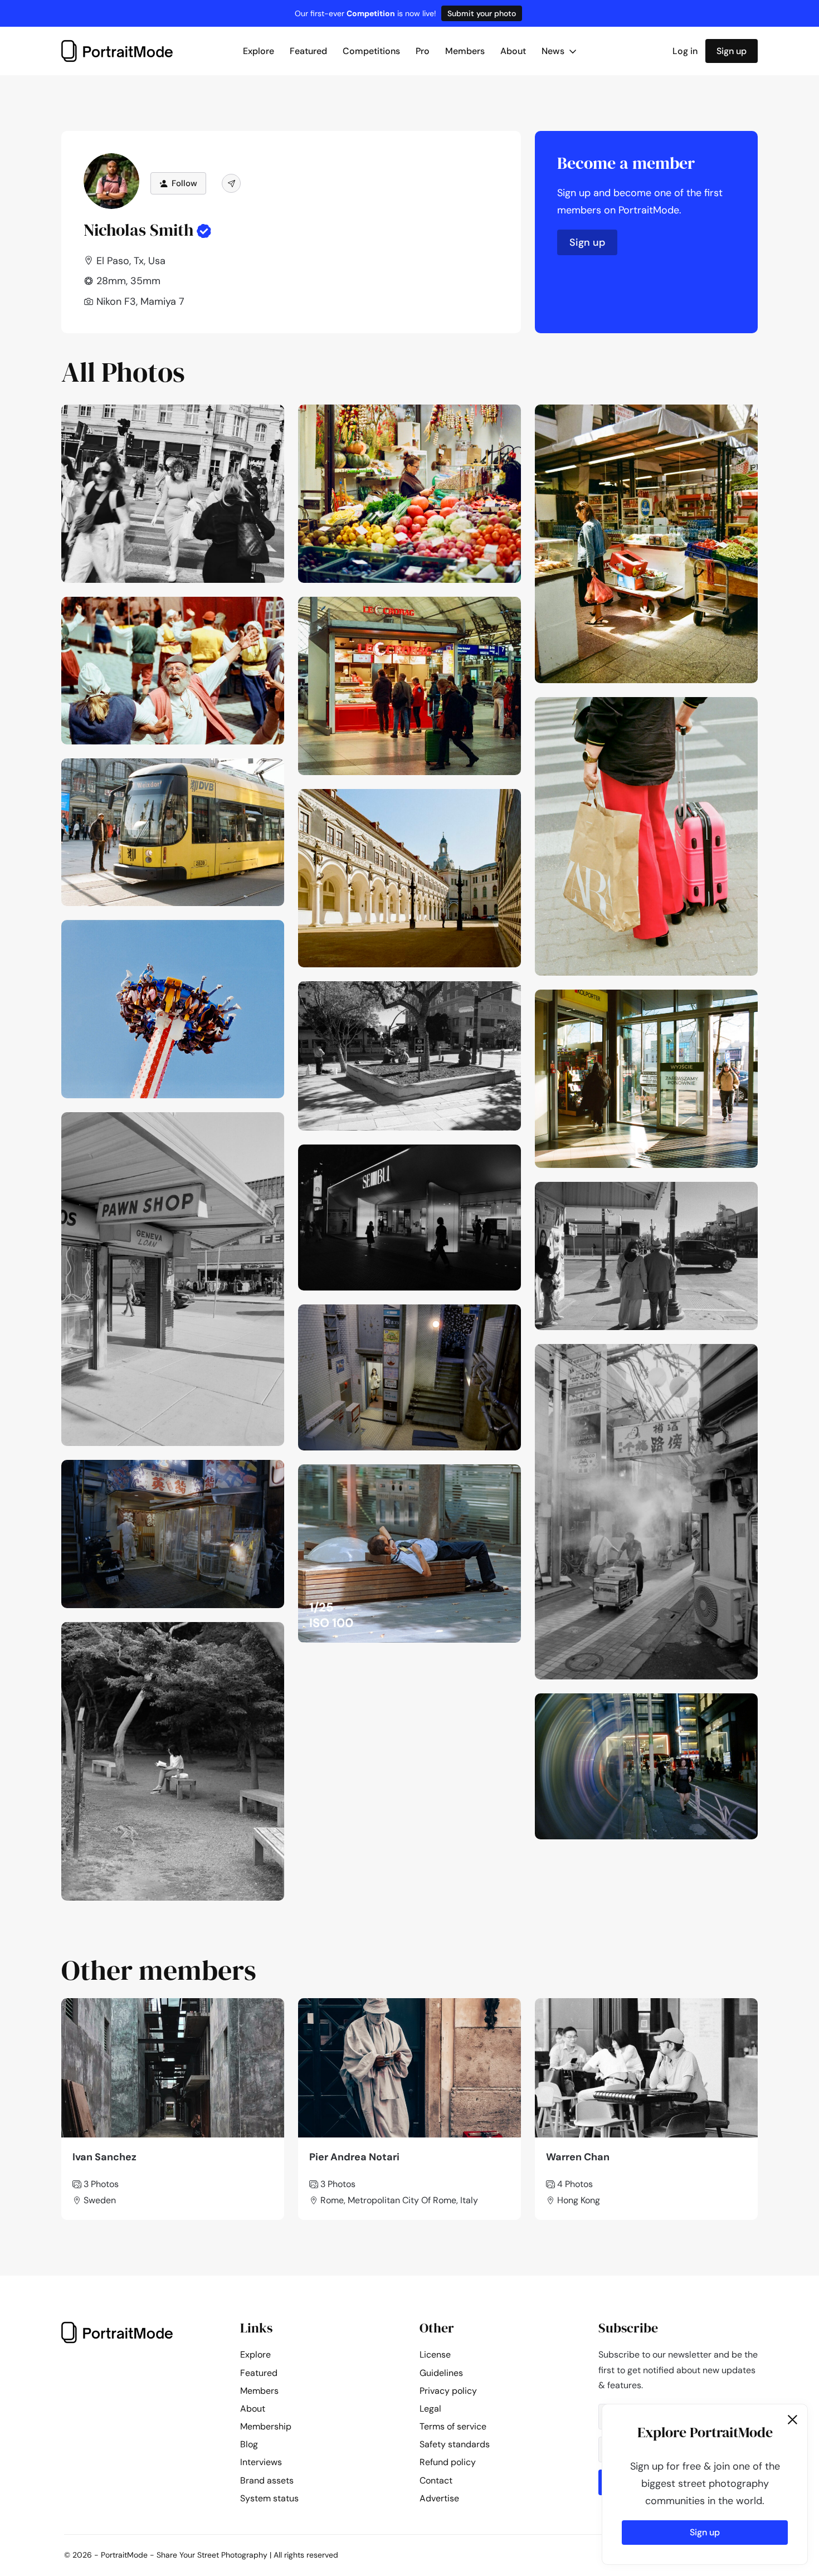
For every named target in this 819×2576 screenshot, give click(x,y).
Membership (266, 2426)
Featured (308, 51)
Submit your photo (482, 13)
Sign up (732, 51)
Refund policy (448, 2462)
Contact (436, 2480)
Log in (685, 51)
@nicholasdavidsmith (231, 416)
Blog (249, 2444)
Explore (259, 51)
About (513, 51)
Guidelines (441, 2373)
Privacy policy (448, 2391)
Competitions (371, 51)
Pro (423, 51)
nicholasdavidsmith (472, 993)
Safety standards (455, 2444)
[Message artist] (231, 183)
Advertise (439, 2498)
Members (465, 51)
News (554, 51)
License (435, 2355)
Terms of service (453, 2426)
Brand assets (267, 2480)
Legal (430, 2409)
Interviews (261, 2462)
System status (269, 2498)
